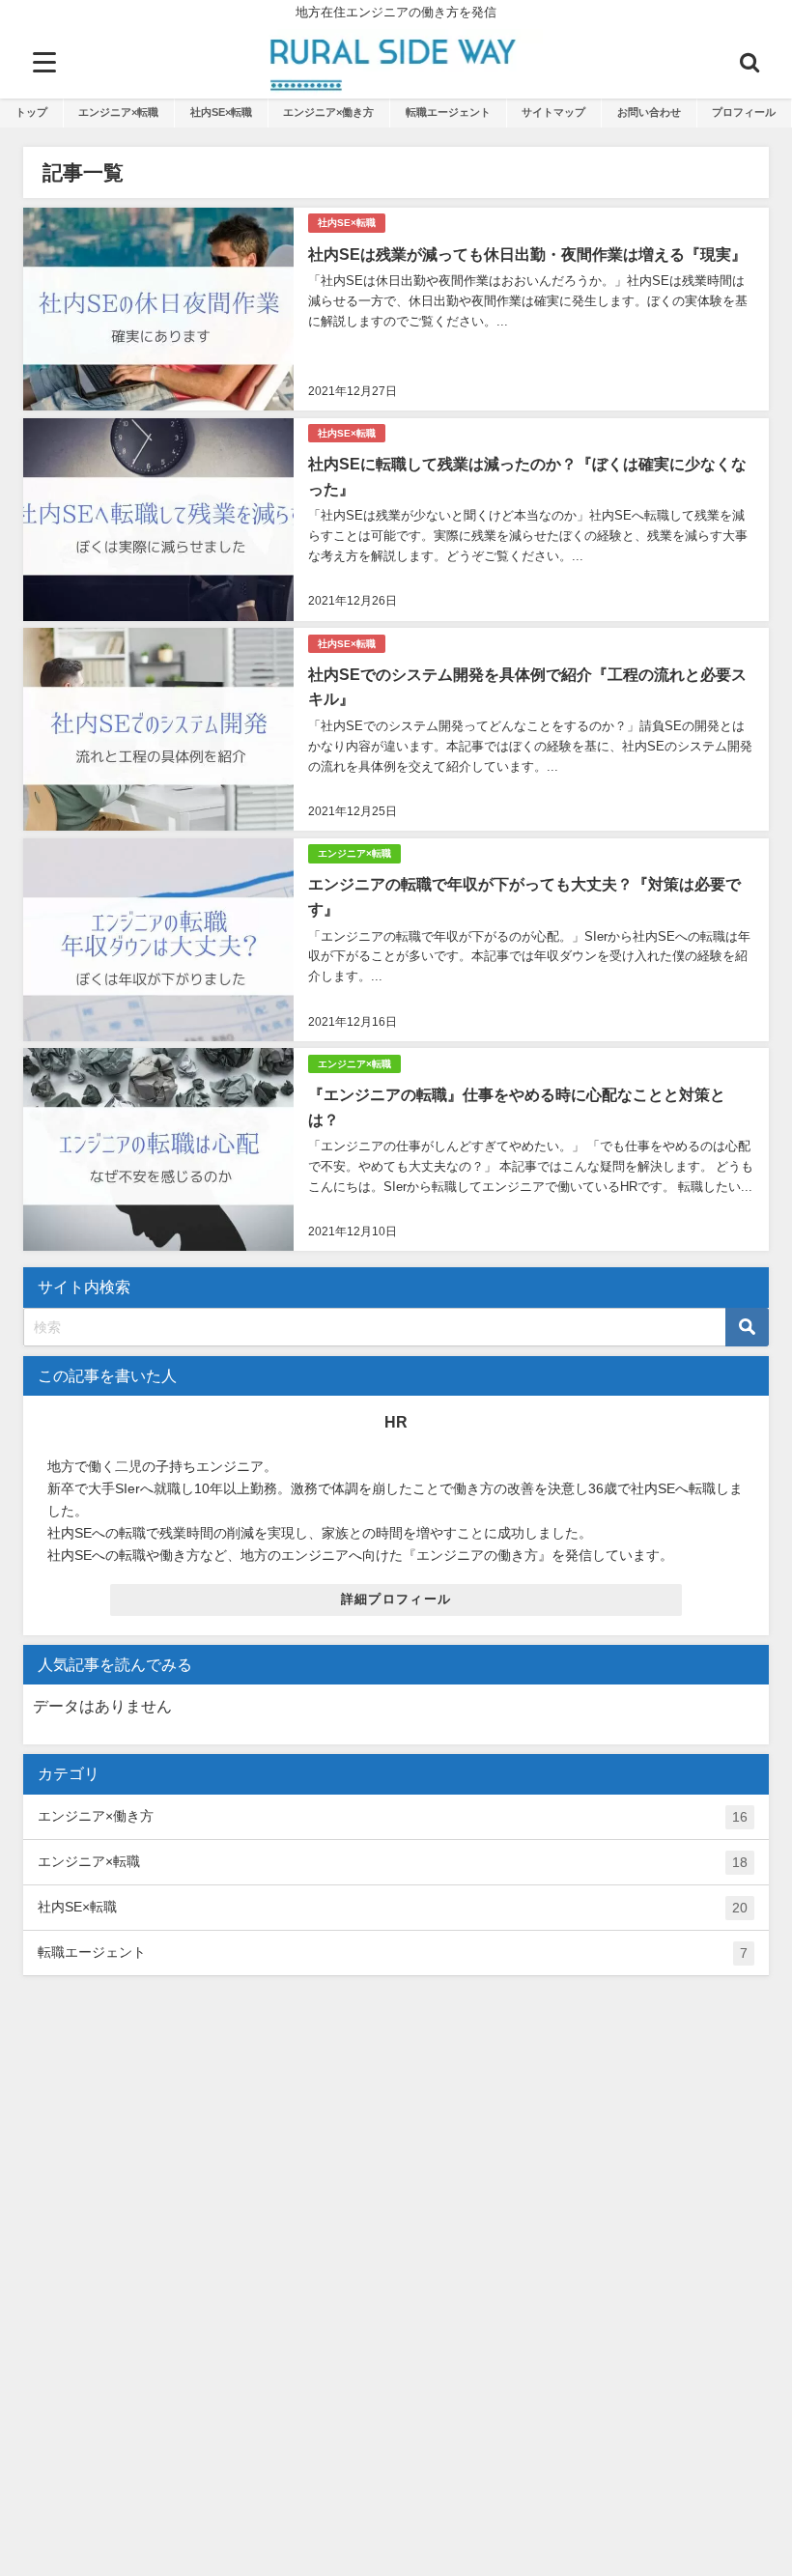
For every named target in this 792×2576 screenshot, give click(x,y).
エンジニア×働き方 (328, 112)
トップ (31, 112)
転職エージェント (448, 112)
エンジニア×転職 (118, 112)
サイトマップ (553, 112)
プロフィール (744, 112)
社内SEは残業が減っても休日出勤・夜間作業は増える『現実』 (527, 254)
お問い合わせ (649, 112)
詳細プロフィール (396, 1599)
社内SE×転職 (221, 112)
